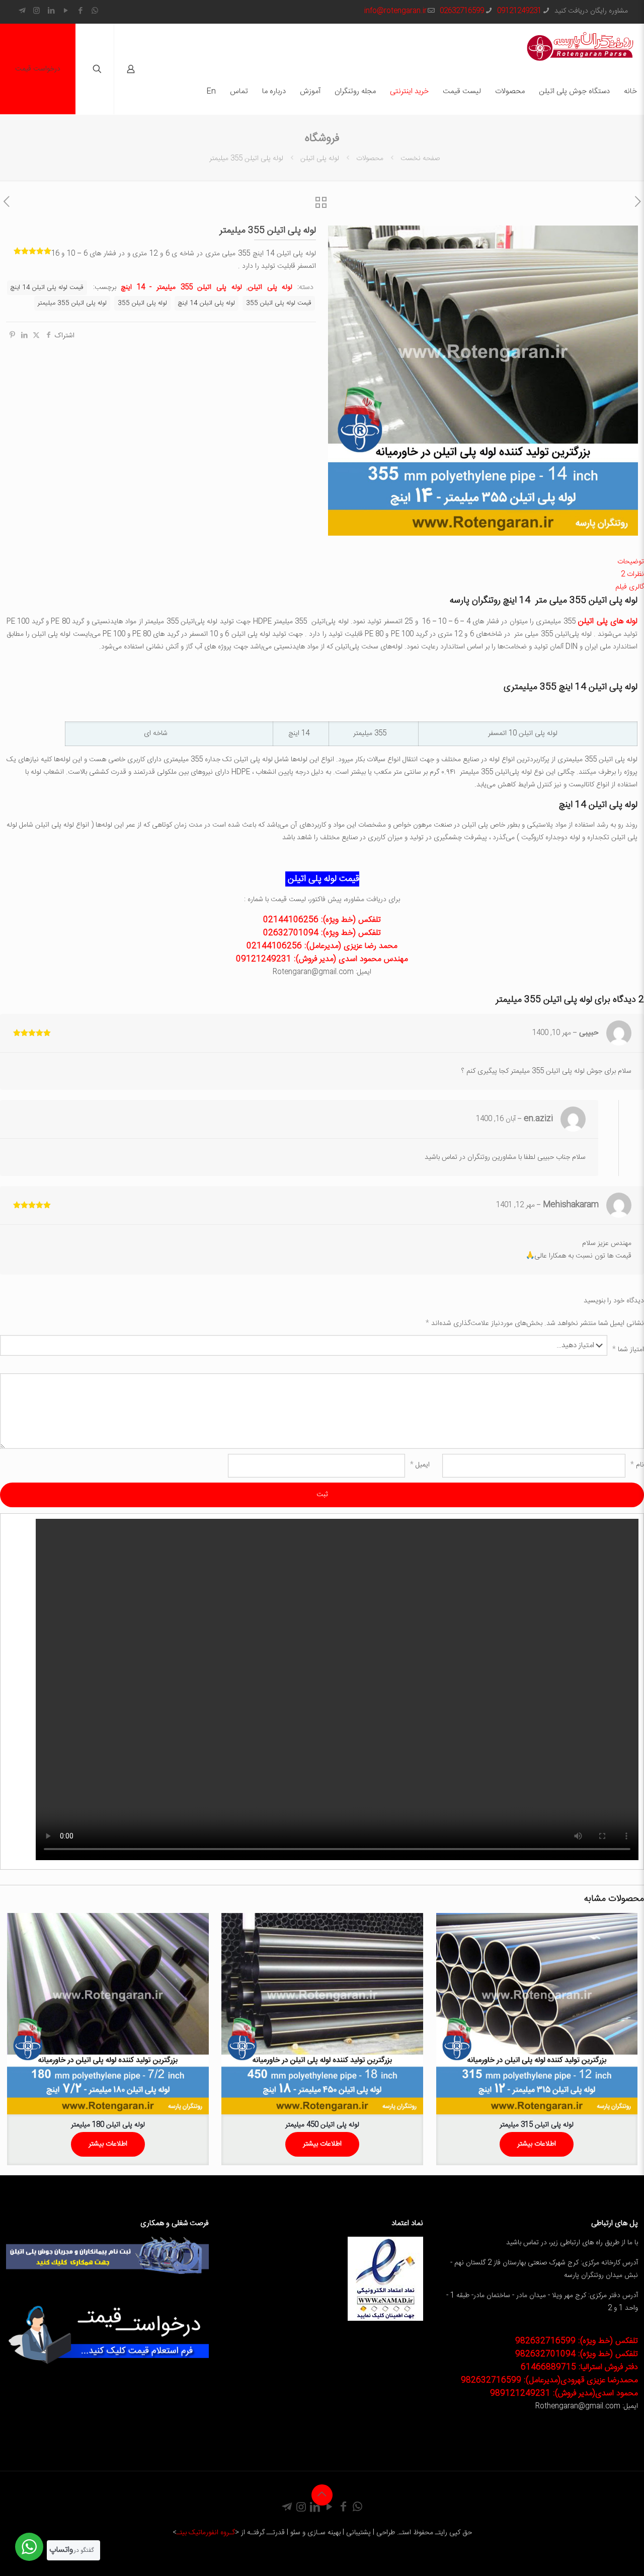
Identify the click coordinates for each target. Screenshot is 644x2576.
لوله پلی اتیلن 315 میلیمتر (537, 2125)
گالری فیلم (630, 587)
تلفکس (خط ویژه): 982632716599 (577, 2341)
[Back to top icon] (322, 2495)
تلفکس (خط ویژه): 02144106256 (322, 920)
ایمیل (420, 1465)
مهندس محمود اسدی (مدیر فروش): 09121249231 (322, 959)
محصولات (370, 159)
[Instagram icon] (36, 11)
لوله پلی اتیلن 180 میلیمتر (108, 2125)
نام (637, 1465)
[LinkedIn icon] (51, 11)
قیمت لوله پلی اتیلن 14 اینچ (47, 288)
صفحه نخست (420, 159)
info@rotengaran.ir (395, 11)
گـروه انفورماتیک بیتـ (206, 2533)
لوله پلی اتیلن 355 (142, 303)
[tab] (322, 562)
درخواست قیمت (38, 69)
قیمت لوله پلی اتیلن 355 (279, 303)
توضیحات (631, 562)
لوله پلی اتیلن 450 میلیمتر (322, 2125)
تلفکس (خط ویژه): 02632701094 (322, 933)
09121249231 (519, 11)
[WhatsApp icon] (95, 11)
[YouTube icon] (66, 11)
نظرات (632, 574)
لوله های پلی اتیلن (608, 621)
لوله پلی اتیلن (320, 159)
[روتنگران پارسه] (580, 46)
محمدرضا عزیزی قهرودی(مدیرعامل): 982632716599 (549, 2380)
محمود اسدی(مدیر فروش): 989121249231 (564, 2394)
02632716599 (462, 11)
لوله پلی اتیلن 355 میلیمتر (72, 303)
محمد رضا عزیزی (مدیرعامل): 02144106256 (322, 946)
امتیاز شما (628, 1350)
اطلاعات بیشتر (537, 2144)
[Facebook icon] (80, 11)
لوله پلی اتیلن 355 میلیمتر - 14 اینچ (181, 287)
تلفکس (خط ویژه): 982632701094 (577, 2354)
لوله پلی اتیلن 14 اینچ (207, 303)
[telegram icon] (22, 11)
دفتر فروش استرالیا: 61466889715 (579, 2367)
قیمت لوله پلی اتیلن (322, 879)
